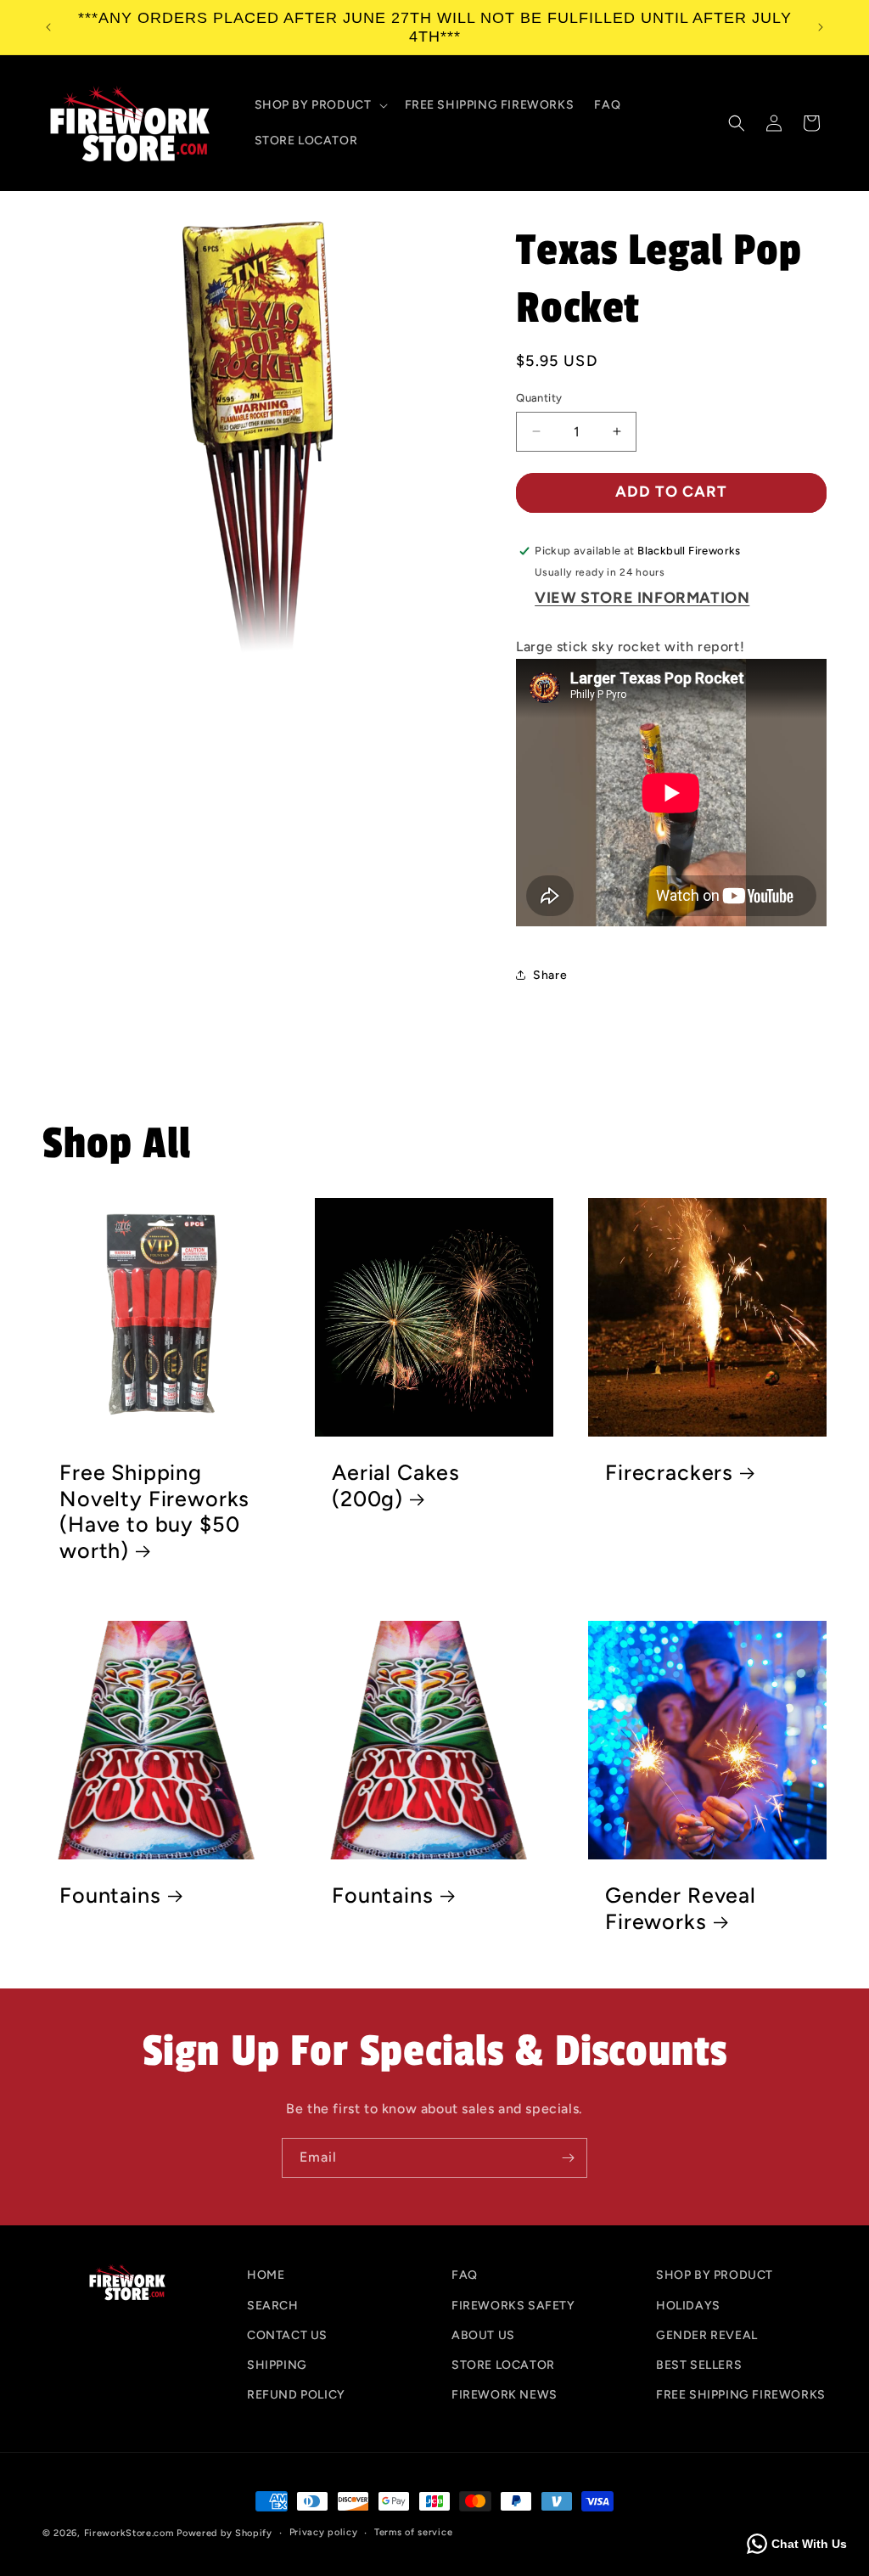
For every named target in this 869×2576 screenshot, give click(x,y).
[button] (320, 105)
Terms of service (413, 2532)
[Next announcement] (821, 27)
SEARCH (273, 2306)
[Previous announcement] (48, 27)
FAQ (465, 2275)
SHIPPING (277, 2365)
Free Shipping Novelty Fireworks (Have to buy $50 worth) (154, 1511)
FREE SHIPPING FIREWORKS (741, 2395)
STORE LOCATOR (503, 2365)
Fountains (110, 1895)
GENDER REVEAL (707, 2335)
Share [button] (550, 975)
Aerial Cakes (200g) (396, 1485)
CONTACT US (287, 2335)
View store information (642, 598)
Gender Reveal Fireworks (681, 1908)
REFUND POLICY (296, 2395)
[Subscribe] (568, 2158)
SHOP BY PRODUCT (715, 2275)
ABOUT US (483, 2335)
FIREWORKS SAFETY (513, 2306)
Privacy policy (324, 2532)
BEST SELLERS (699, 2365)
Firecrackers (669, 1472)
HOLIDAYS (688, 2306)
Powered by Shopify (224, 2533)
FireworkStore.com (129, 2533)
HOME (266, 2275)
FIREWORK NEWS (505, 2395)
